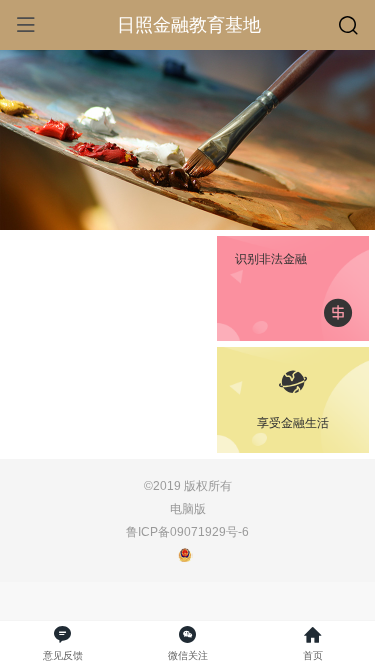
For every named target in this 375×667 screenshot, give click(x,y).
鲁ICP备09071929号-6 (187, 531)
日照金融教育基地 (189, 25)
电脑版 (188, 508)
